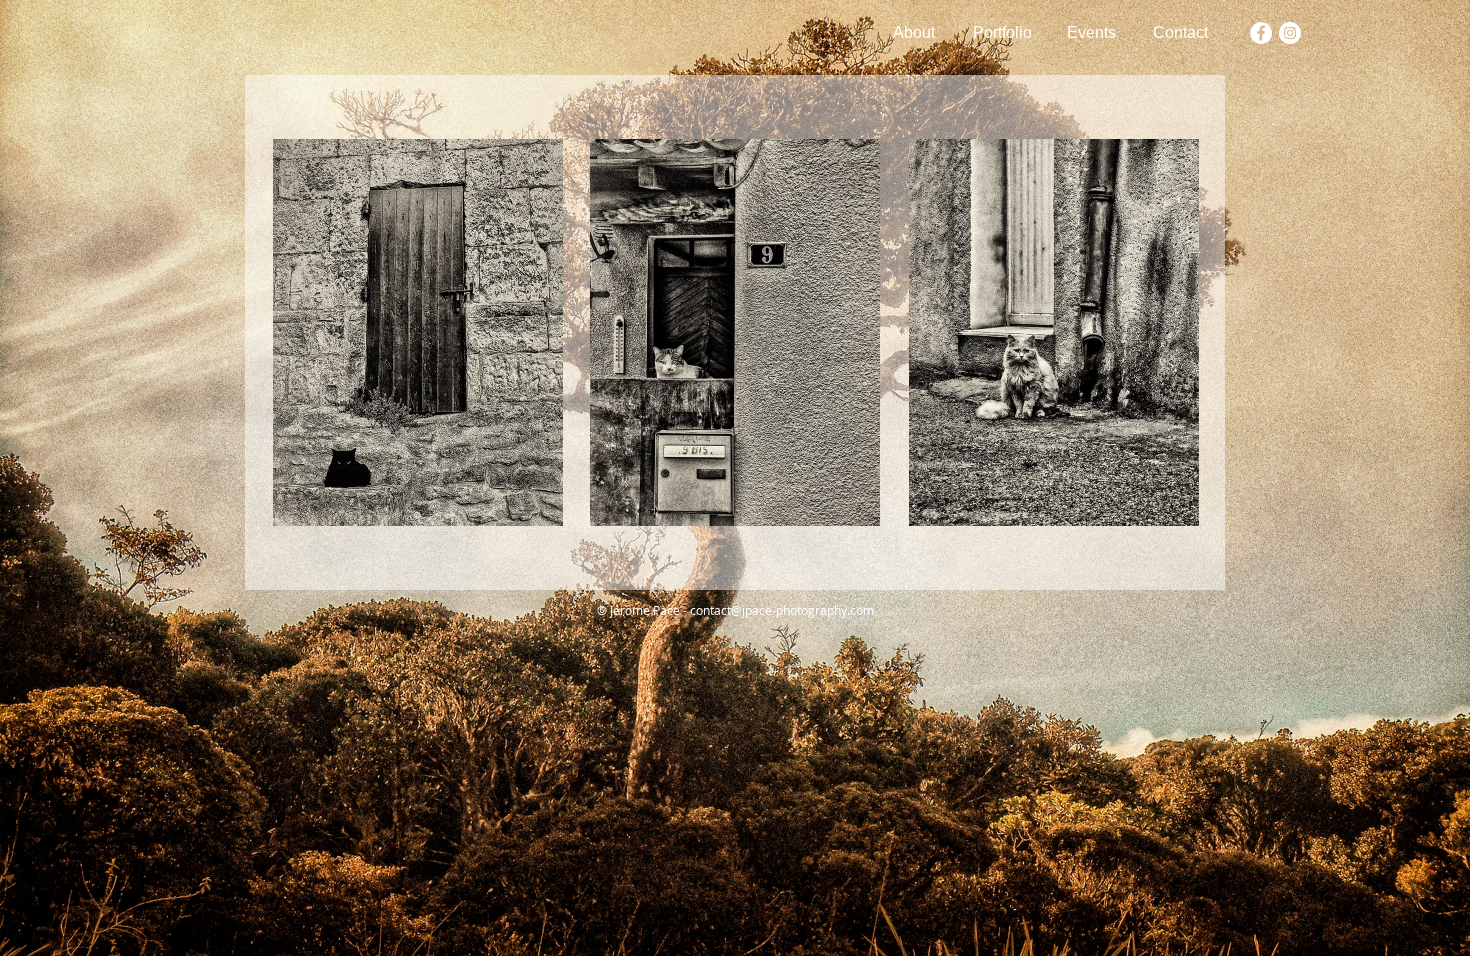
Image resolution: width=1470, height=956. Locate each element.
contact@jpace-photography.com (782, 610)
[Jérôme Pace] (1261, 33)
